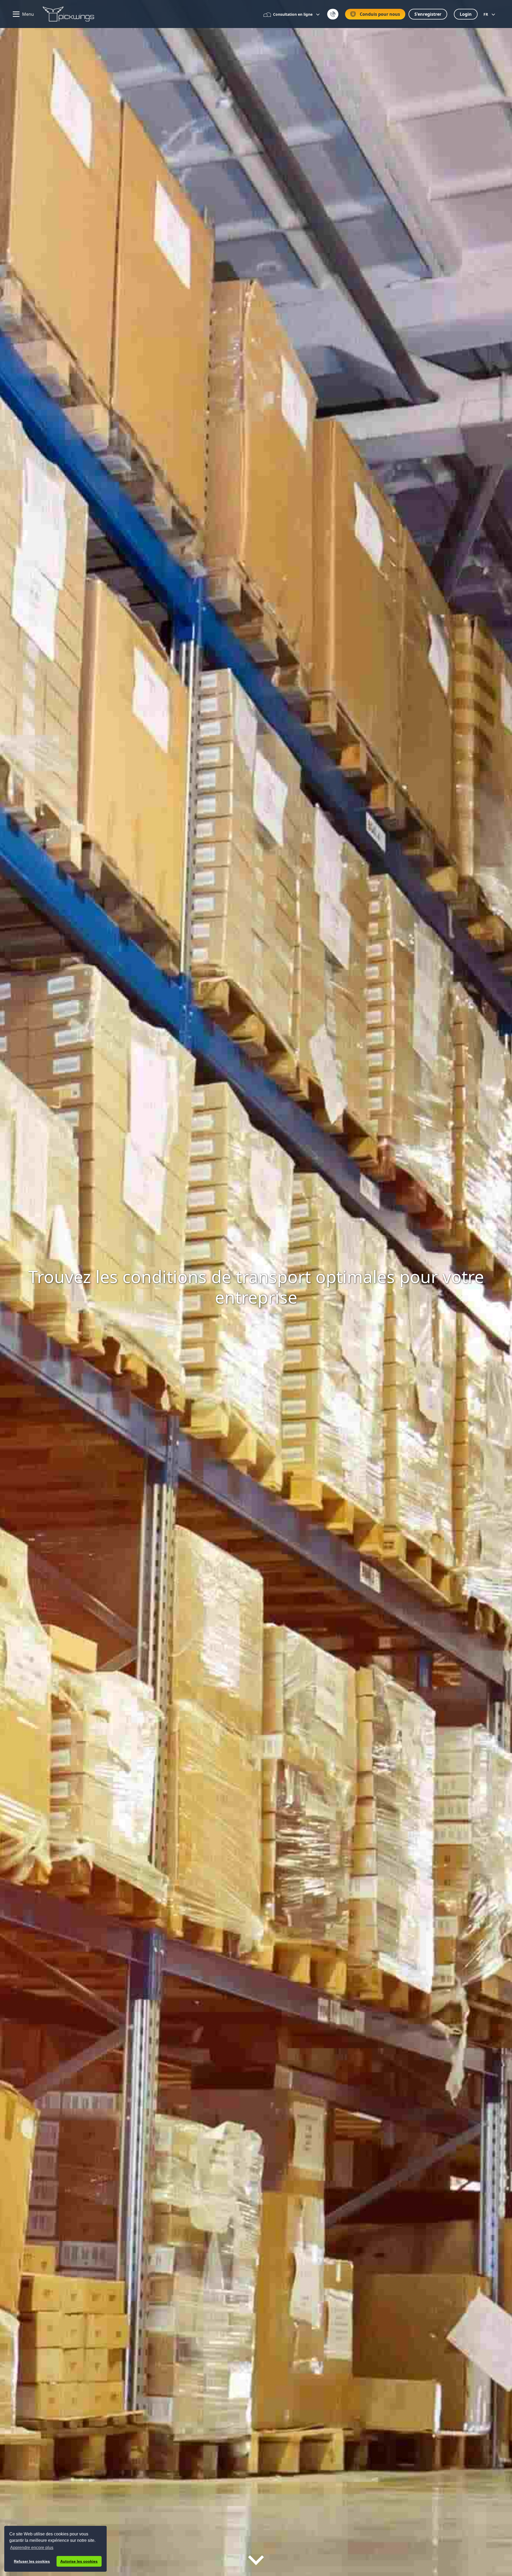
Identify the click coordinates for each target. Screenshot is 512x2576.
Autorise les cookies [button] (79, 2561)
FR (486, 14)
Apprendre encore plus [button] (32, 2548)
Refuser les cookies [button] (32, 2561)
